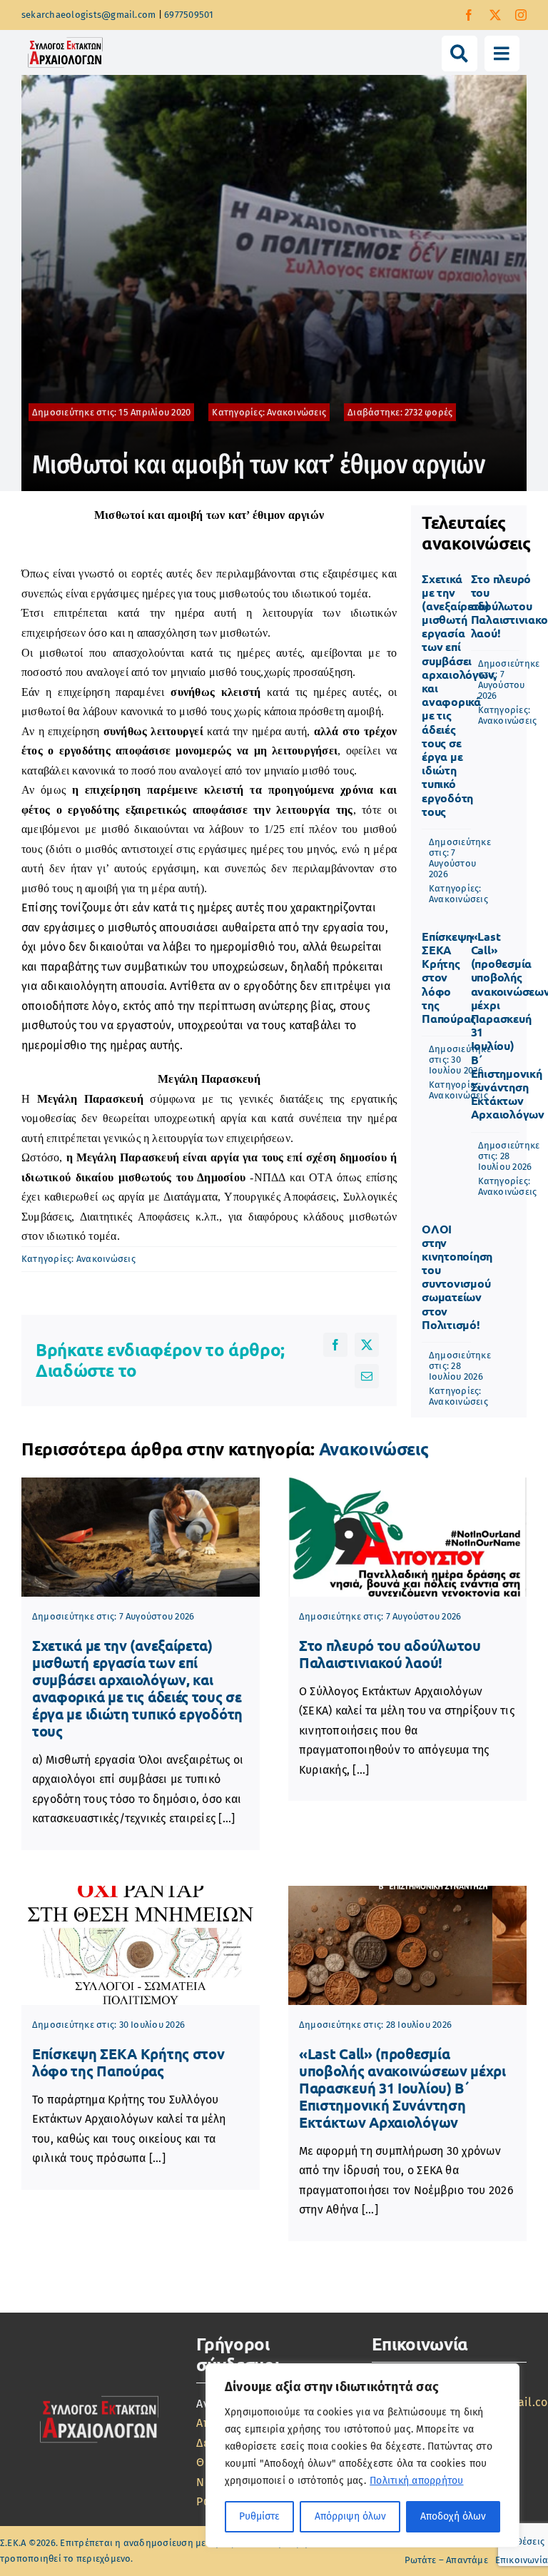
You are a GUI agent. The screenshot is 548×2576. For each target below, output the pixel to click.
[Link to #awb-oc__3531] (459, 53)
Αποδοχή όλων (453, 2516)
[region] (362, 2455)
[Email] (367, 1376)
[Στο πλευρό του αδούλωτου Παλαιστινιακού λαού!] (407, 1537)
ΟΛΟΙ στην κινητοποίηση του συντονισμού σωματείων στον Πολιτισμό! (457, 1277)
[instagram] (521, 15)
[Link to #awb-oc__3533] (502, 53)
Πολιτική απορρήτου (416, 2481)
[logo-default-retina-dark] (99, 2395)
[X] (367, 1345)
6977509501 (189, 15)
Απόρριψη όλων (350, 2516)
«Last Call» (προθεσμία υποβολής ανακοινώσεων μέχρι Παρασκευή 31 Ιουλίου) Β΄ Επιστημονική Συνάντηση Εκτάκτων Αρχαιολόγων (402, 2088)
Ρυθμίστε (259, 2516)
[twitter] (495, 15)
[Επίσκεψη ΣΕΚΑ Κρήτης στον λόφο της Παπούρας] (141, 1945)
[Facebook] (335, 1345)
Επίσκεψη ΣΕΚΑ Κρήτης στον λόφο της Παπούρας (128, 2062)
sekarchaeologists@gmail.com (88, 15)
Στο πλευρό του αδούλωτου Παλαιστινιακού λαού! (390, 1654)
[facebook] (469, 15)
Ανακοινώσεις (296, 412)
